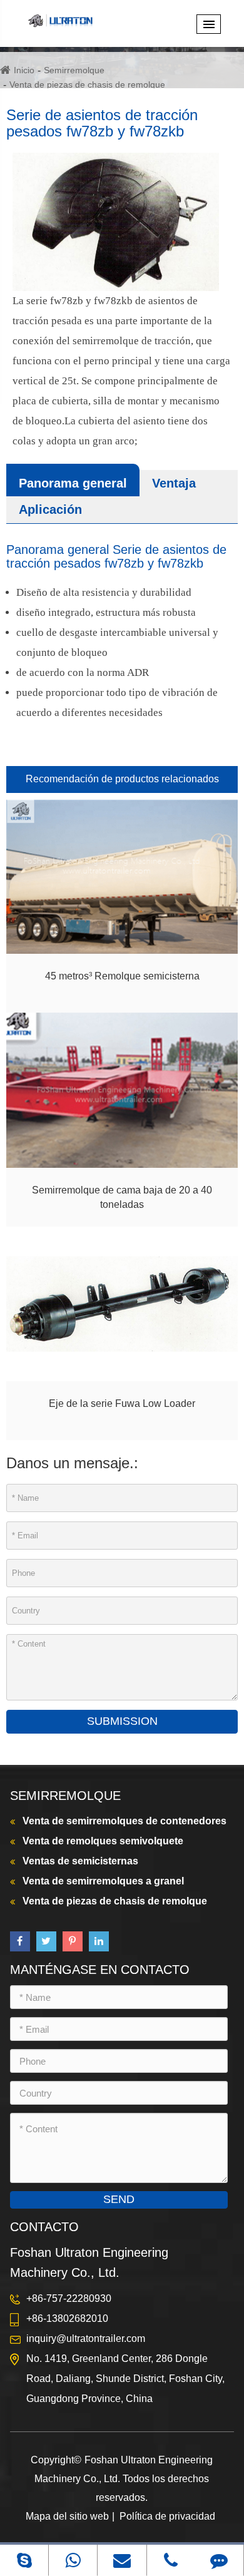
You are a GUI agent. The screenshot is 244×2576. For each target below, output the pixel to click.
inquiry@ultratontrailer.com (86, 2338)
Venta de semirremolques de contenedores (125, 1821)
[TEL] (171, 2560)
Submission (122, 1721)
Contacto (44, 2227)
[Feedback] (219, 2560)
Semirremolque (74, 70)
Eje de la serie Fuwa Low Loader (122, 1403)
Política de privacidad (167, 2516)
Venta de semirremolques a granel (103, 1881)
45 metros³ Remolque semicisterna (122, 976)
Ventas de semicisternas (80, 1861)
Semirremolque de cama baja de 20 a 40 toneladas (122, 1197)
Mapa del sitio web (67, 2516)
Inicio (24, 70)
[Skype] (24, 2560)
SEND (119, 2199)
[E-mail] (122, 2560)
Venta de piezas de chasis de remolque (87, 84)
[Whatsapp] (73, 2560)
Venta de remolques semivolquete (103, 1841)
